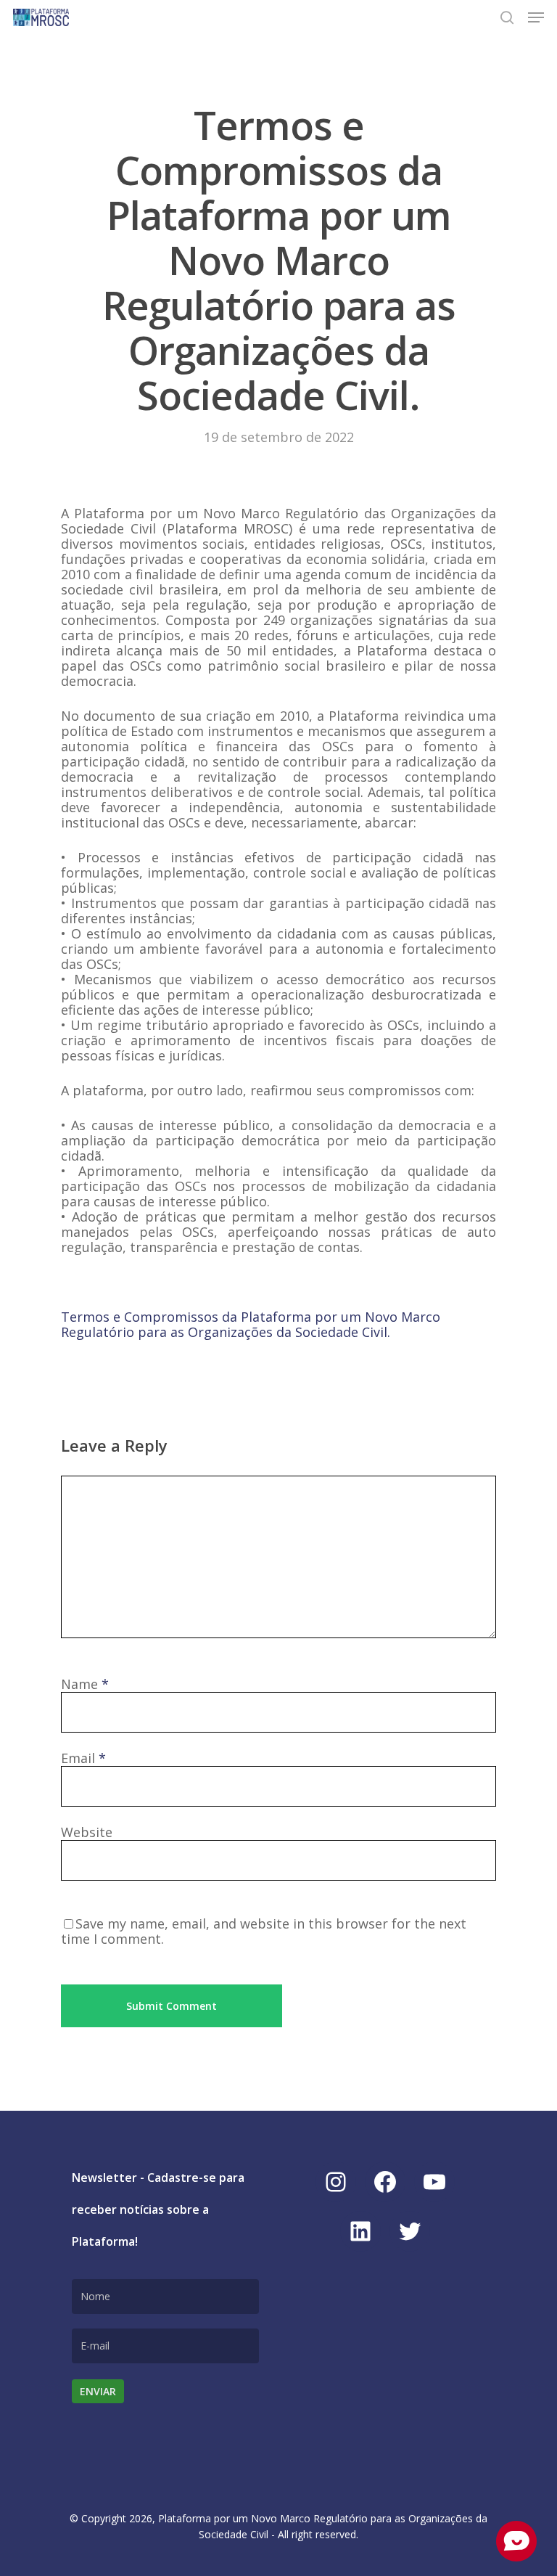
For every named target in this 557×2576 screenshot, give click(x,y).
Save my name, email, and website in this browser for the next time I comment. (264, 1931)
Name (85, 1684)
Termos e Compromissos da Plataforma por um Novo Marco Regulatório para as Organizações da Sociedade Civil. (251, 1324)
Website (87, 1832)
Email (83, 1758)
